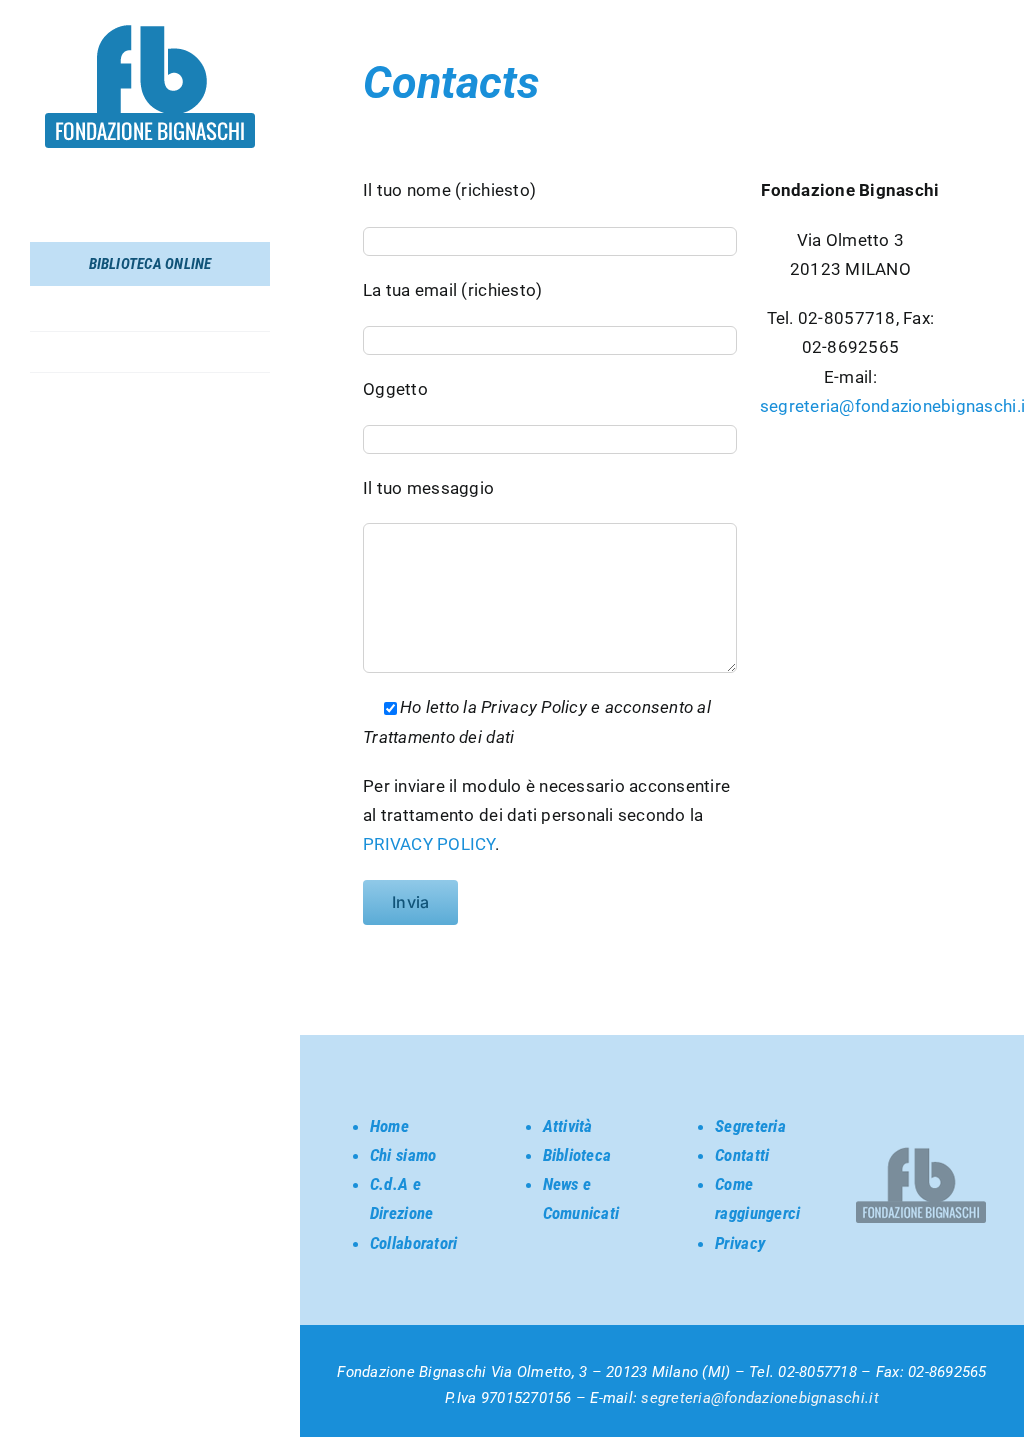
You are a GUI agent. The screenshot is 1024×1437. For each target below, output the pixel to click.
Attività (568, 1126)
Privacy (740, 1243)
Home (389, 1126)
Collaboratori (413, 1243)
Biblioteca (577, 1155)
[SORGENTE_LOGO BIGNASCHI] (150, 33)
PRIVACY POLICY (429, 844)
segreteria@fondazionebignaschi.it (759, 1398)
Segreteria (750, 1126)
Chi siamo (403, 1155)
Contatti (742, 1155)
